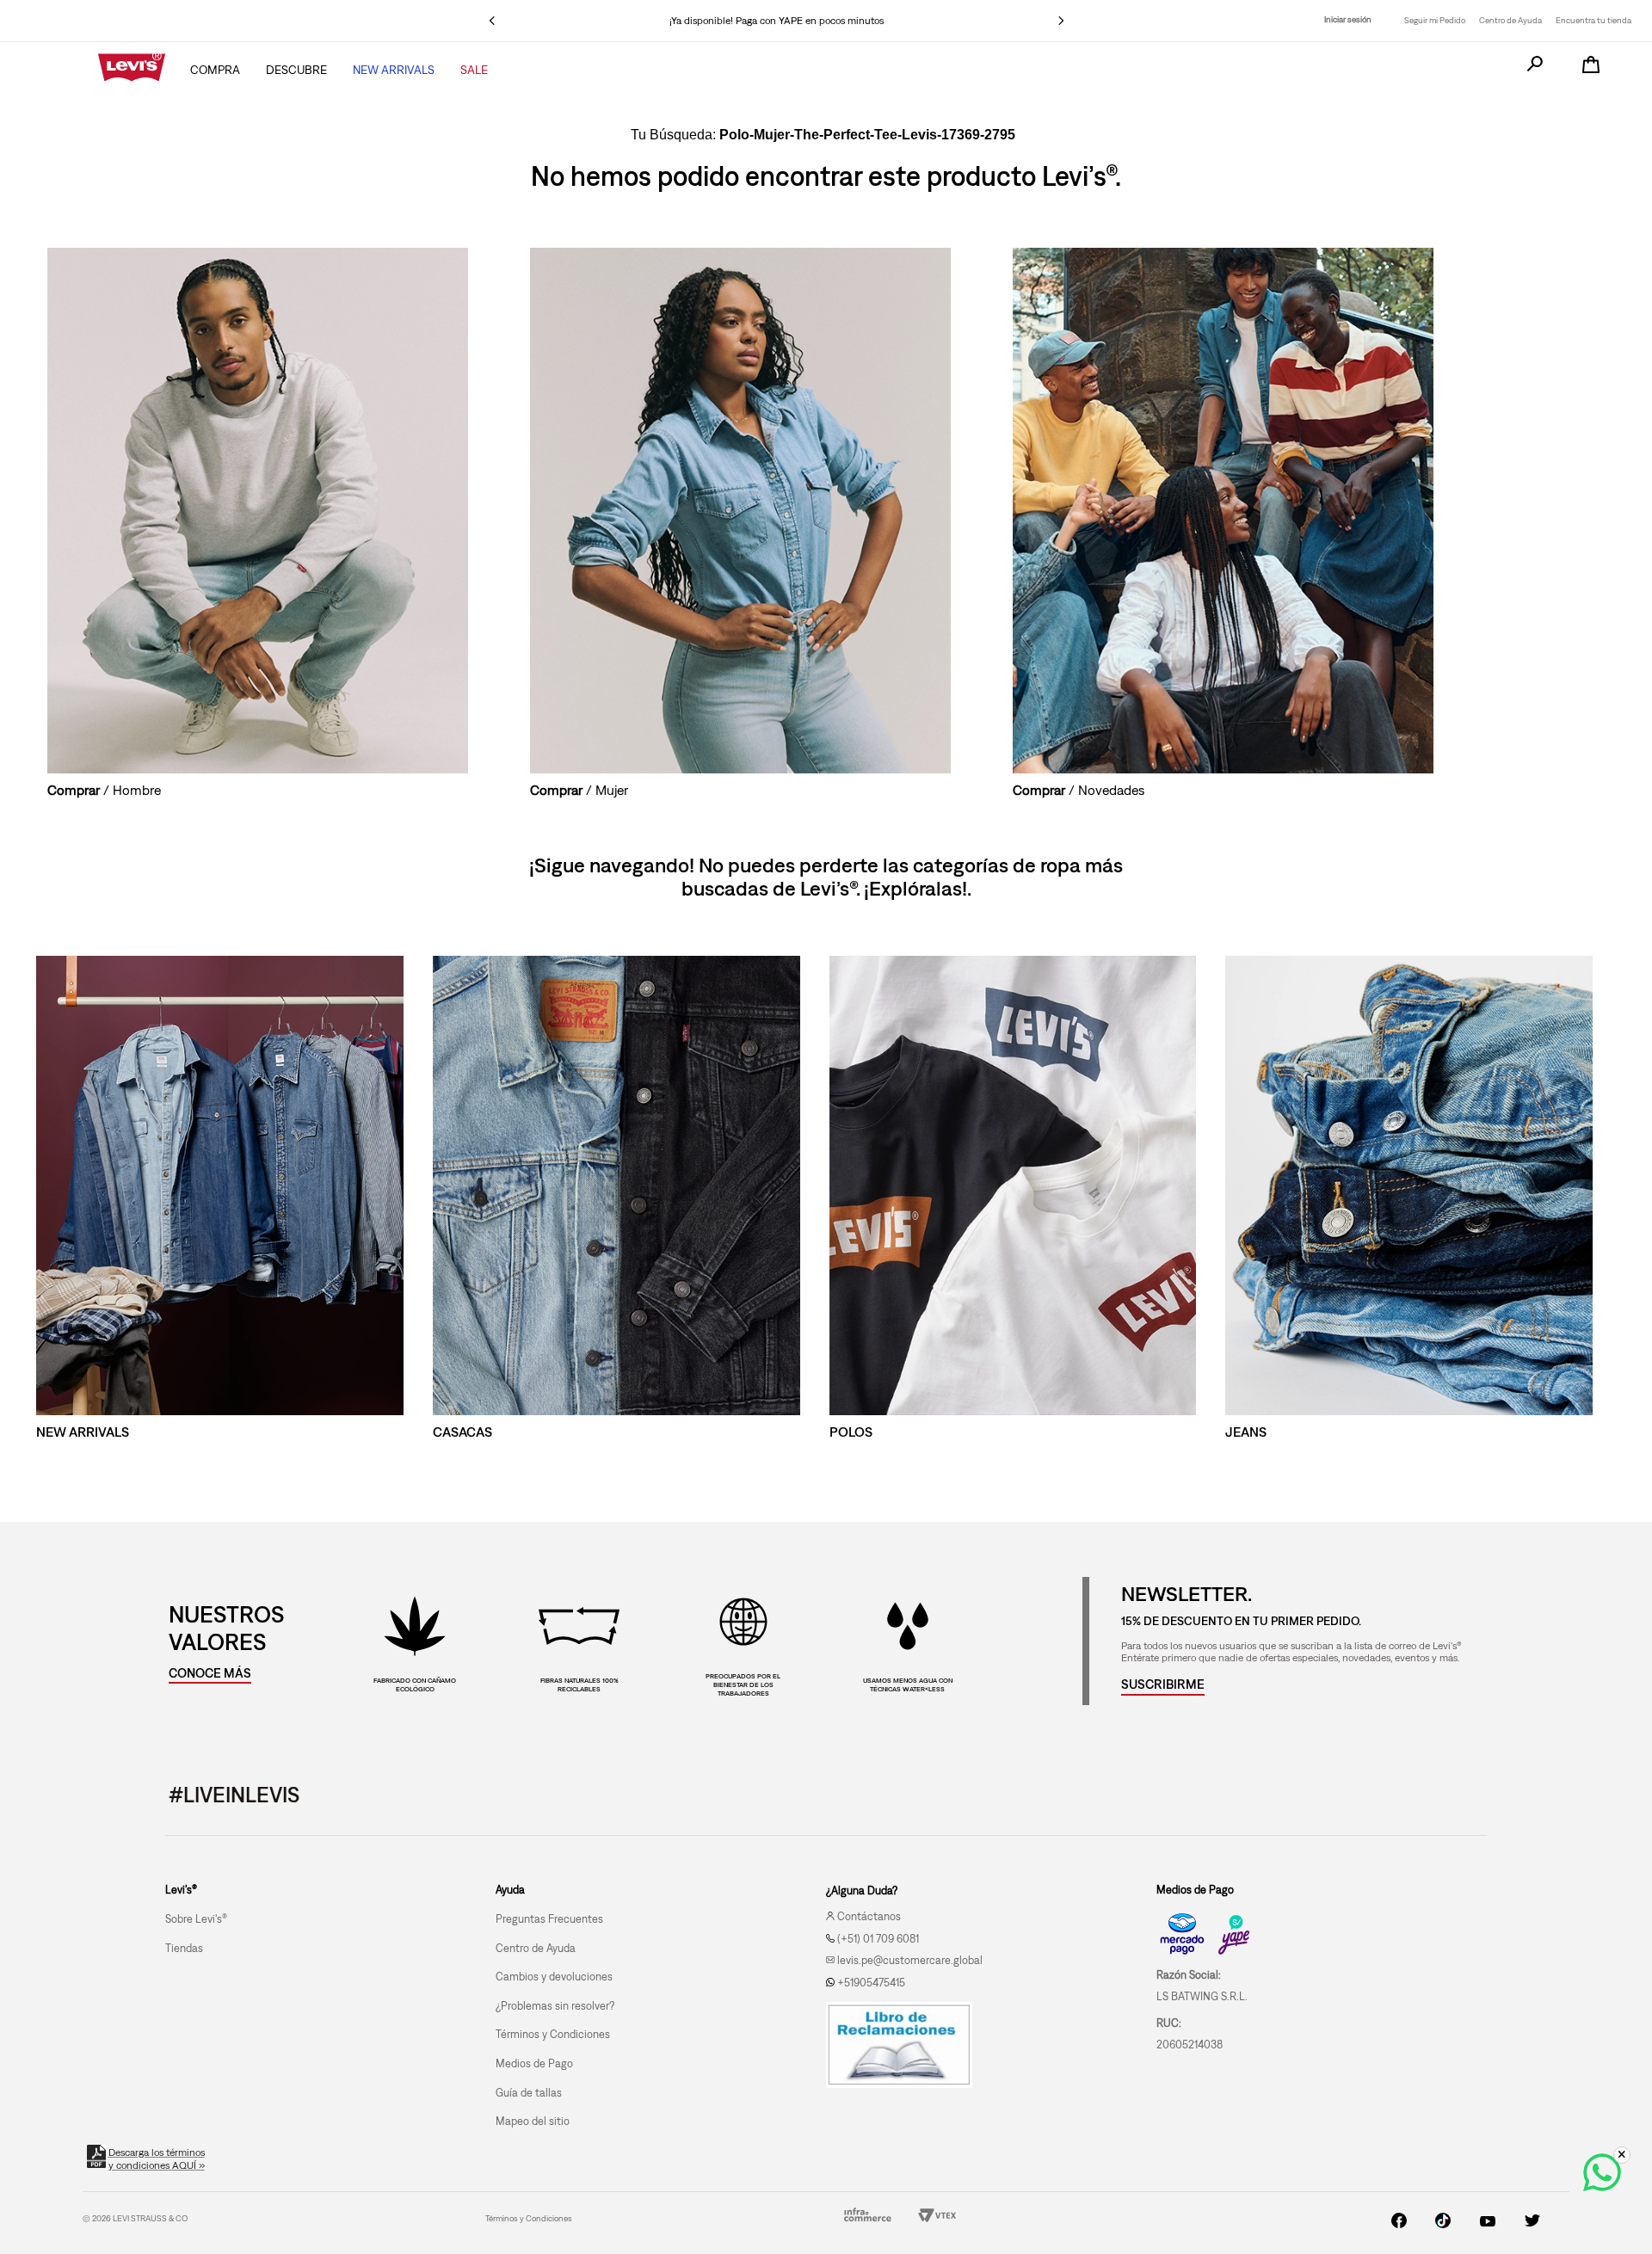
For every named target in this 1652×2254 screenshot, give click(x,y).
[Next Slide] (1061, 21)
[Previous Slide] (492, 21)
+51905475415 (871, 1983)
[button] (1163, 1684)
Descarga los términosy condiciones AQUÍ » (156, 2159)
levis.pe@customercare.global (910, 1960)
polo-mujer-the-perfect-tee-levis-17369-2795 (867, 135)
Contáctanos (869, 1916)
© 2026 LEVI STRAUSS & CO (135, 2218)
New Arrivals (394, 70)
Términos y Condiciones (529, 2218)
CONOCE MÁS (210, 1673)
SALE (474, 70)
